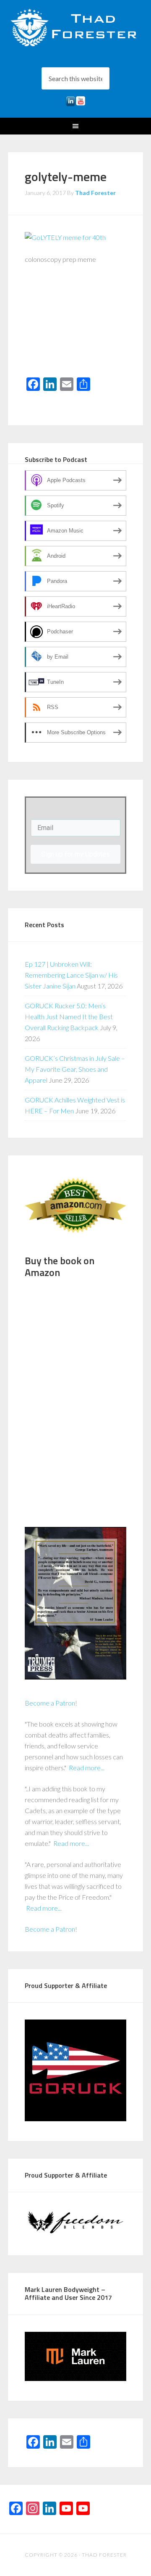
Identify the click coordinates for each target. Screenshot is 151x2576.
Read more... (87, 1768)
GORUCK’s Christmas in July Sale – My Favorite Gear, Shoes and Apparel (75, 1069)
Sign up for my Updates (75, 854)
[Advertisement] (75, 327)
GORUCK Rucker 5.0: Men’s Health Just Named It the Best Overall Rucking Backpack (69, 1016)
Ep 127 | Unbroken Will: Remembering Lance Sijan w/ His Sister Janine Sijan (71, 975)
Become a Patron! (51, 1703)
